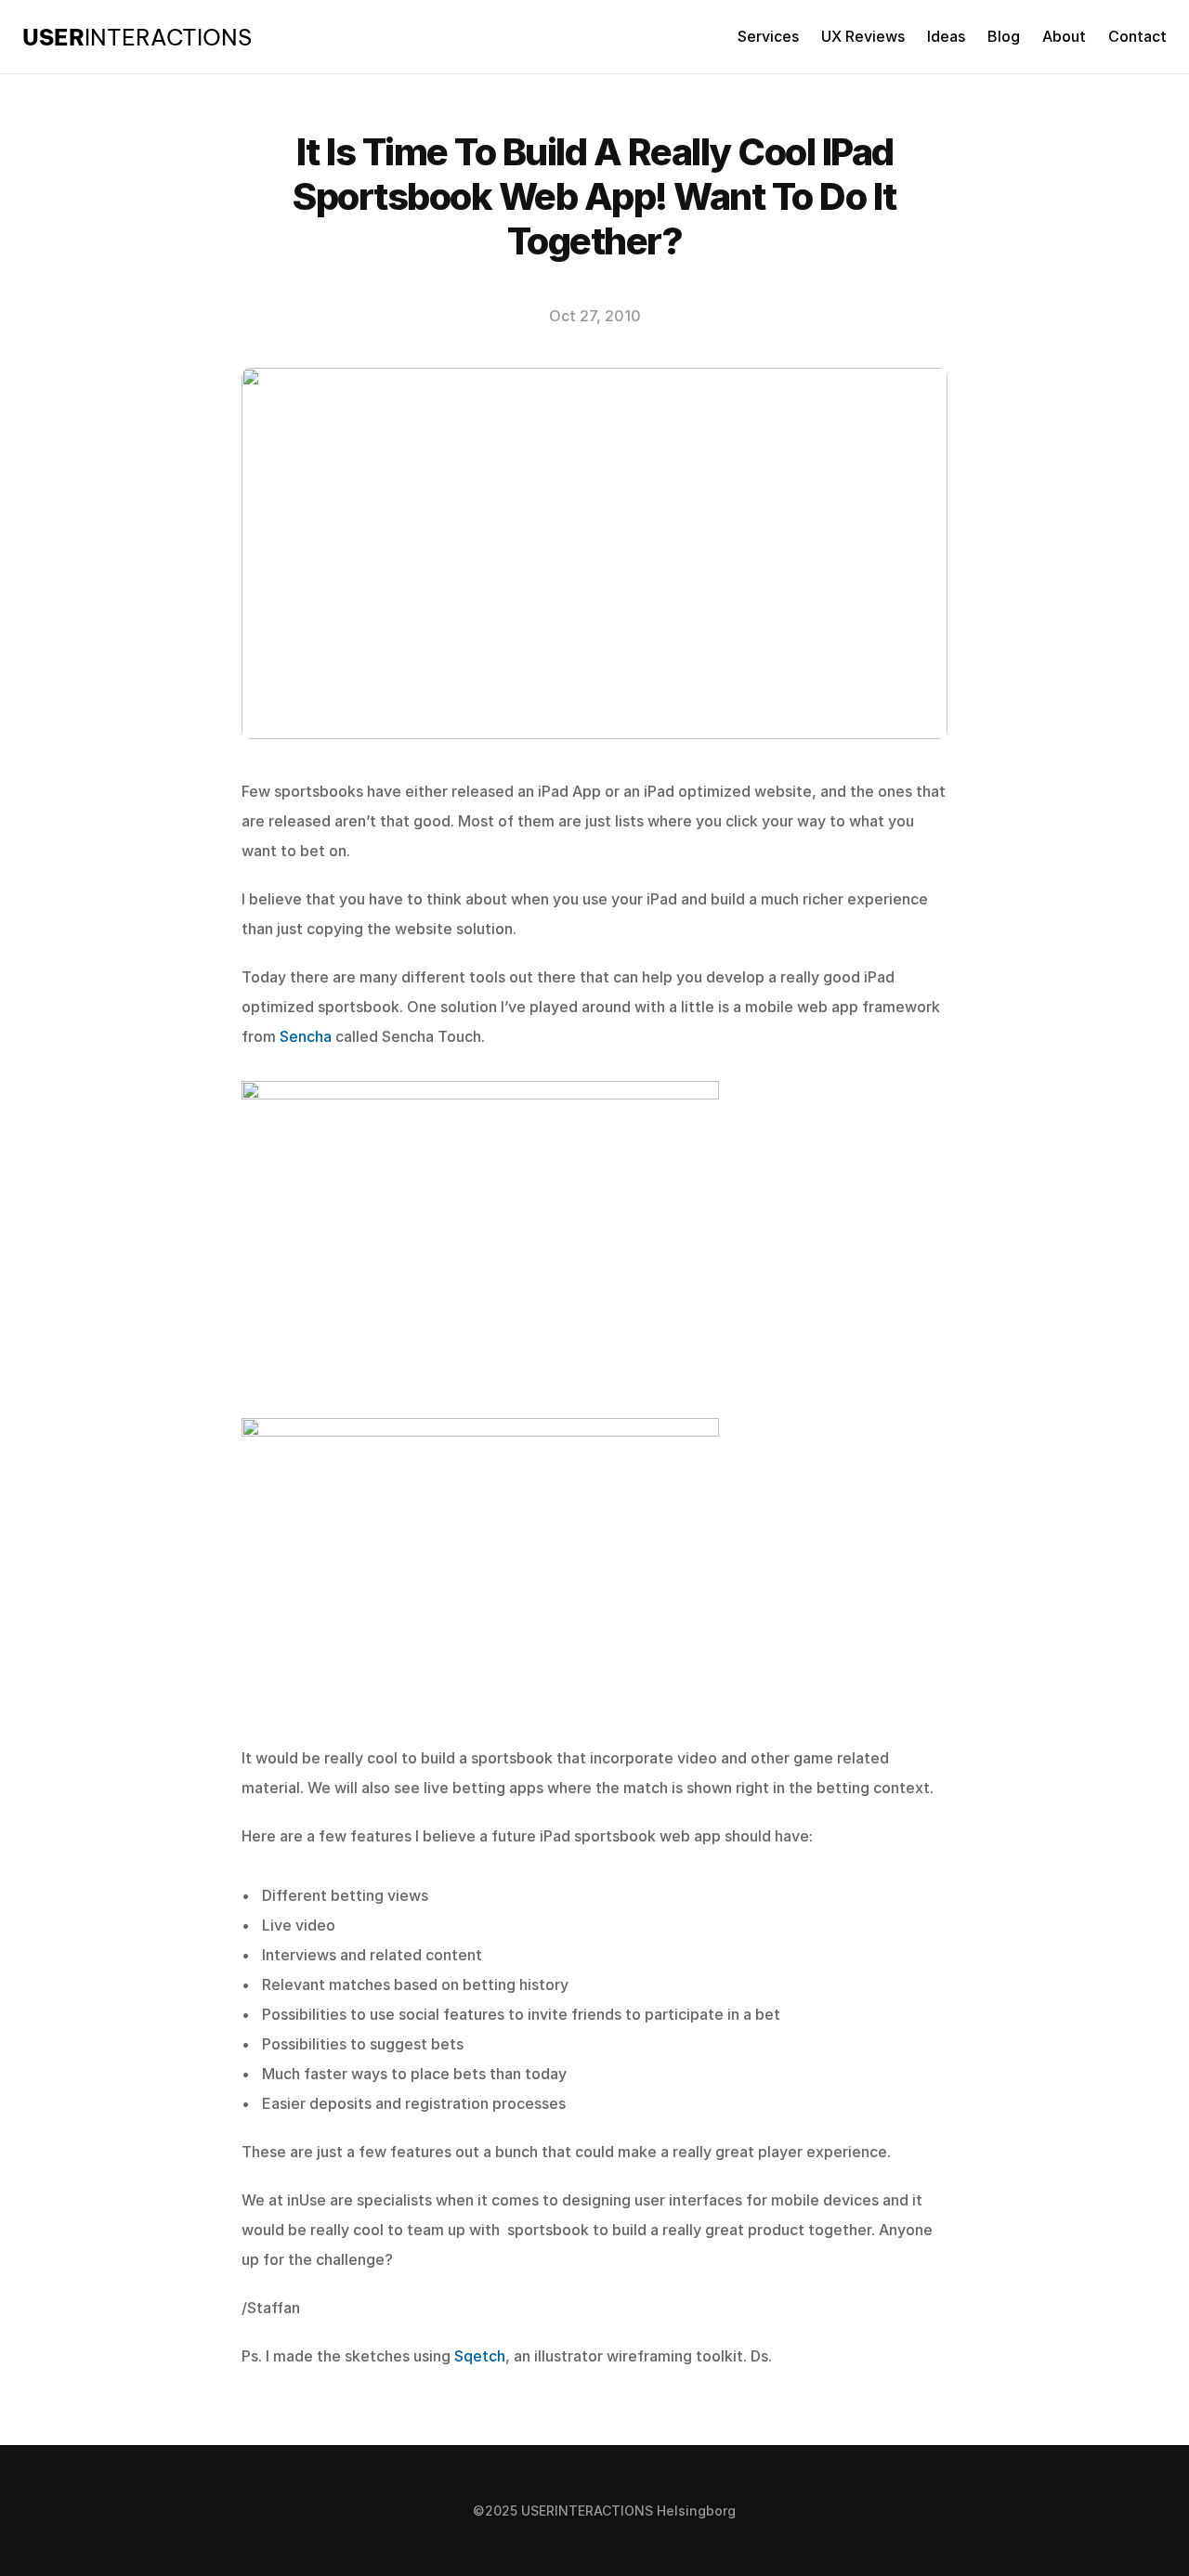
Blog (1004, 36)
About (1064, 36)
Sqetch (480, 2356)
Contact (1137, 36)
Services (768, 36)
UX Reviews (863, 36)
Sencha (306, 1036)
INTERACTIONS (137, 37)
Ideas (946, 36)
